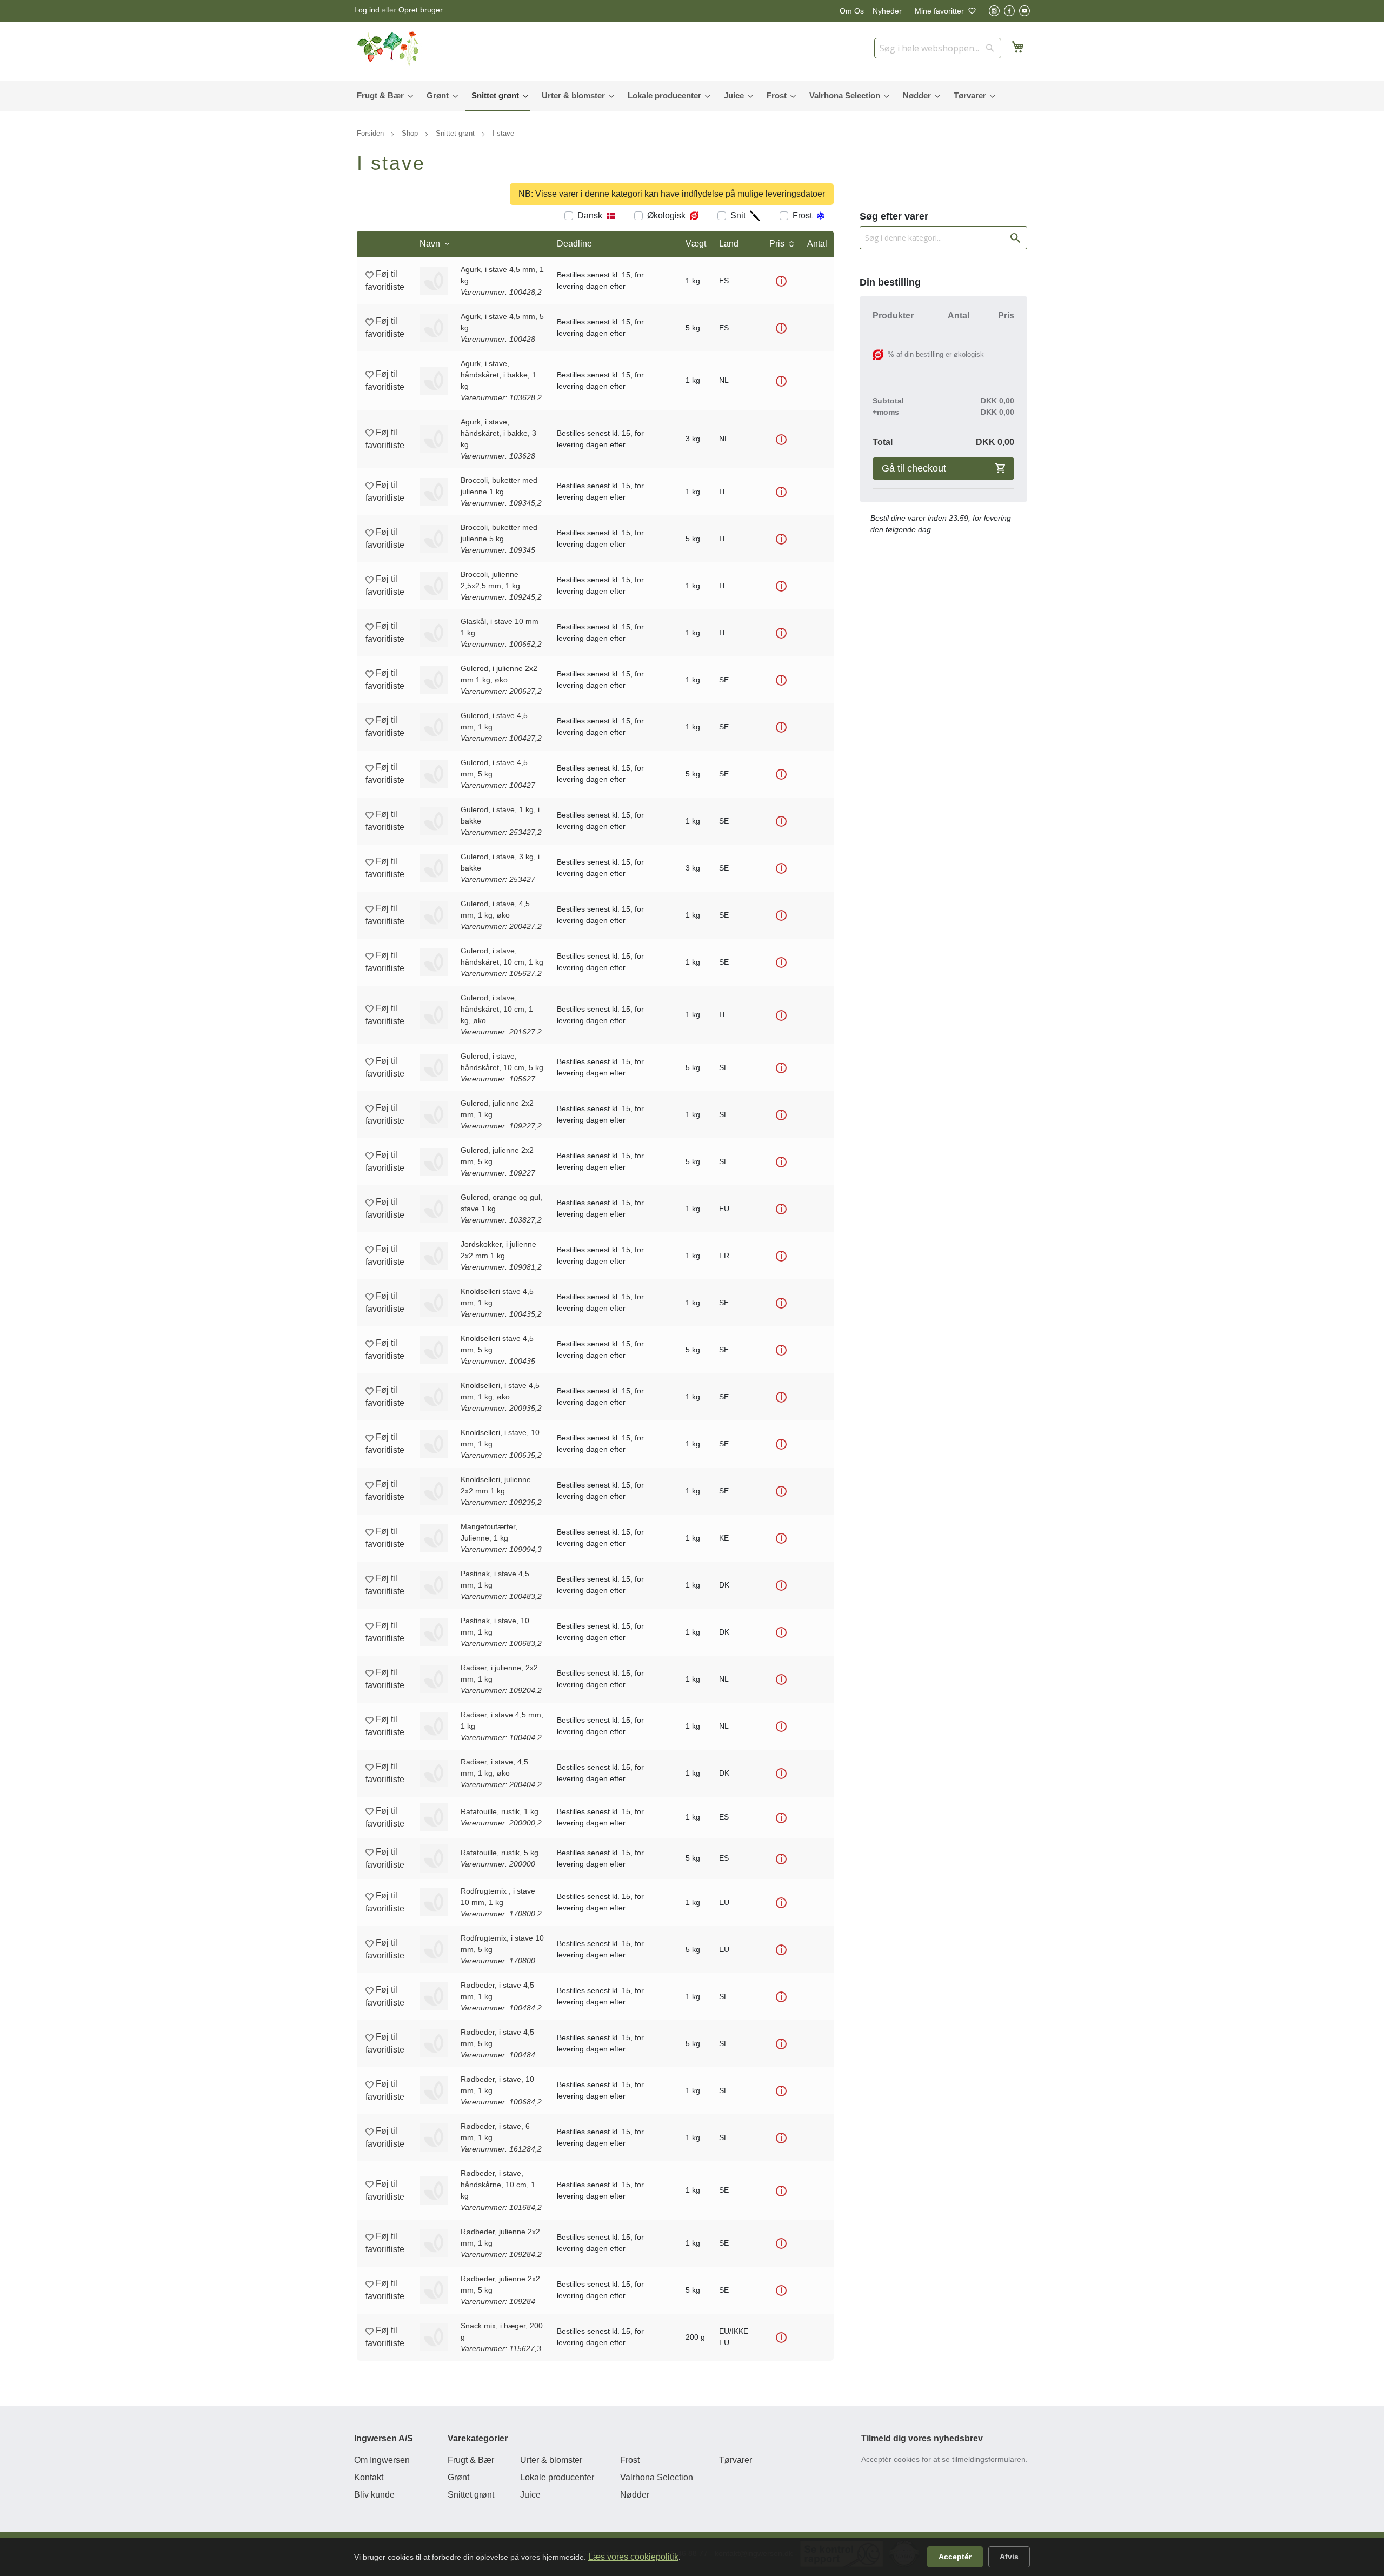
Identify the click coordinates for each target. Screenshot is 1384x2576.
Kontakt (369, 2477)
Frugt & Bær (471, 2460)
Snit (738, 215)
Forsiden (371, 133)
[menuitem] (382, 95)
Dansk (590, 215)
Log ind (367, 10)
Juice (530, 2495)
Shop (411, 133)
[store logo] (389, 49)
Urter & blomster (551, 2460)
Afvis (1009, 2557)
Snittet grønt (456, 133)
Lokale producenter (557, 2477)
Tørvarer (736, 2460)
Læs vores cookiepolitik (633, 2557)
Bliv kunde (374, 2495)
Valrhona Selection (657, 2477)
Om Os (852, 11)
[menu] (692, 96)
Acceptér (955, 2557)
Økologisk (666, 215)
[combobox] (938, 48)
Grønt (458, 2477)
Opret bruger (421, 10)
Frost (802, 215)
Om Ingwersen (382, 2460)
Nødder (635, 2495)
